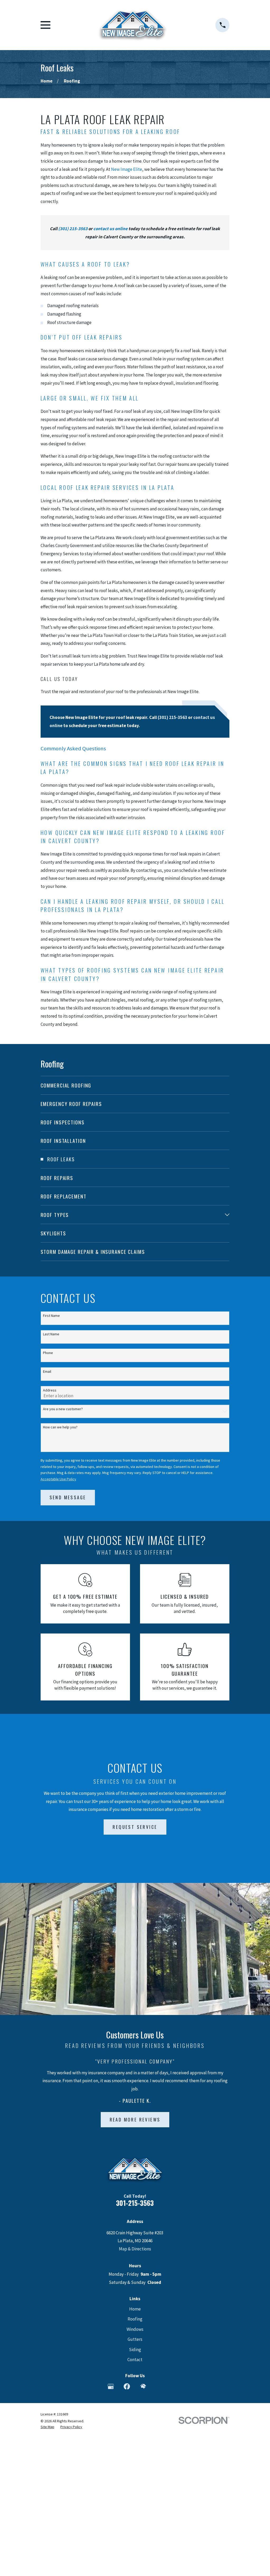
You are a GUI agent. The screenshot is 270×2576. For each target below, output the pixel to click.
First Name (51, 1316)
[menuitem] (135, 1085)
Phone (48, 1353)
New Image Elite (127, 169)
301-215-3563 (135, 2203)
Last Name (51, 1334)
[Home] (133, 25)
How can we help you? (60, 1427)
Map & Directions (135, 2249)
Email (47, 1372)
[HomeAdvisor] (143, 2386)
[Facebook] (127, 2386)
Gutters (135, 2339)
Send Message (68, 1497)
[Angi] (159, 2386)
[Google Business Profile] (111, 2386)
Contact (135, 2360)
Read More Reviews (135, 2120)
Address (50, 1390)
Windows (135, 2329)
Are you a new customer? (63, 1409)
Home (135, 2309)
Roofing (135, 2319)
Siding (135, 2350)
